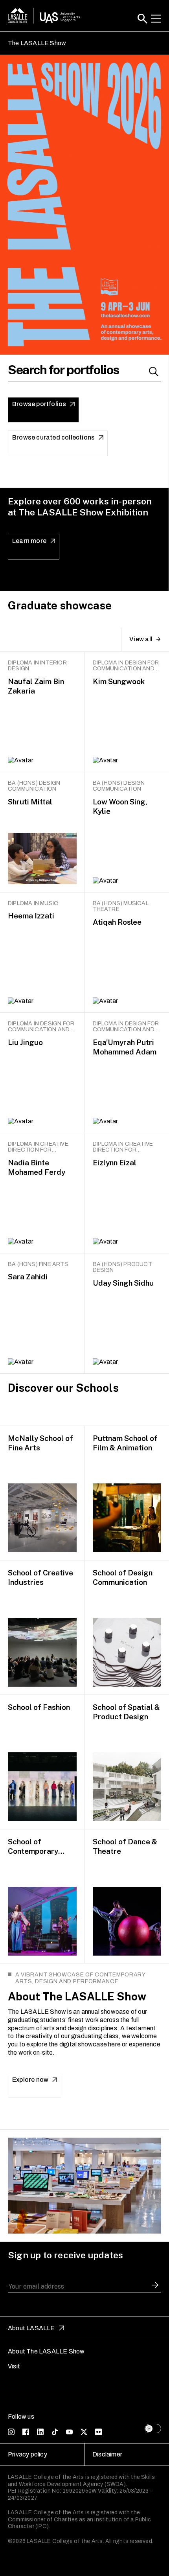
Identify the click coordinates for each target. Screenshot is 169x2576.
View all (141, 639)
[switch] (153, 2429)
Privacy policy (28, 2454)
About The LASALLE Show (46, 2351)
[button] (142, 19)
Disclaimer (107, 2454)
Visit (14, 2366)
